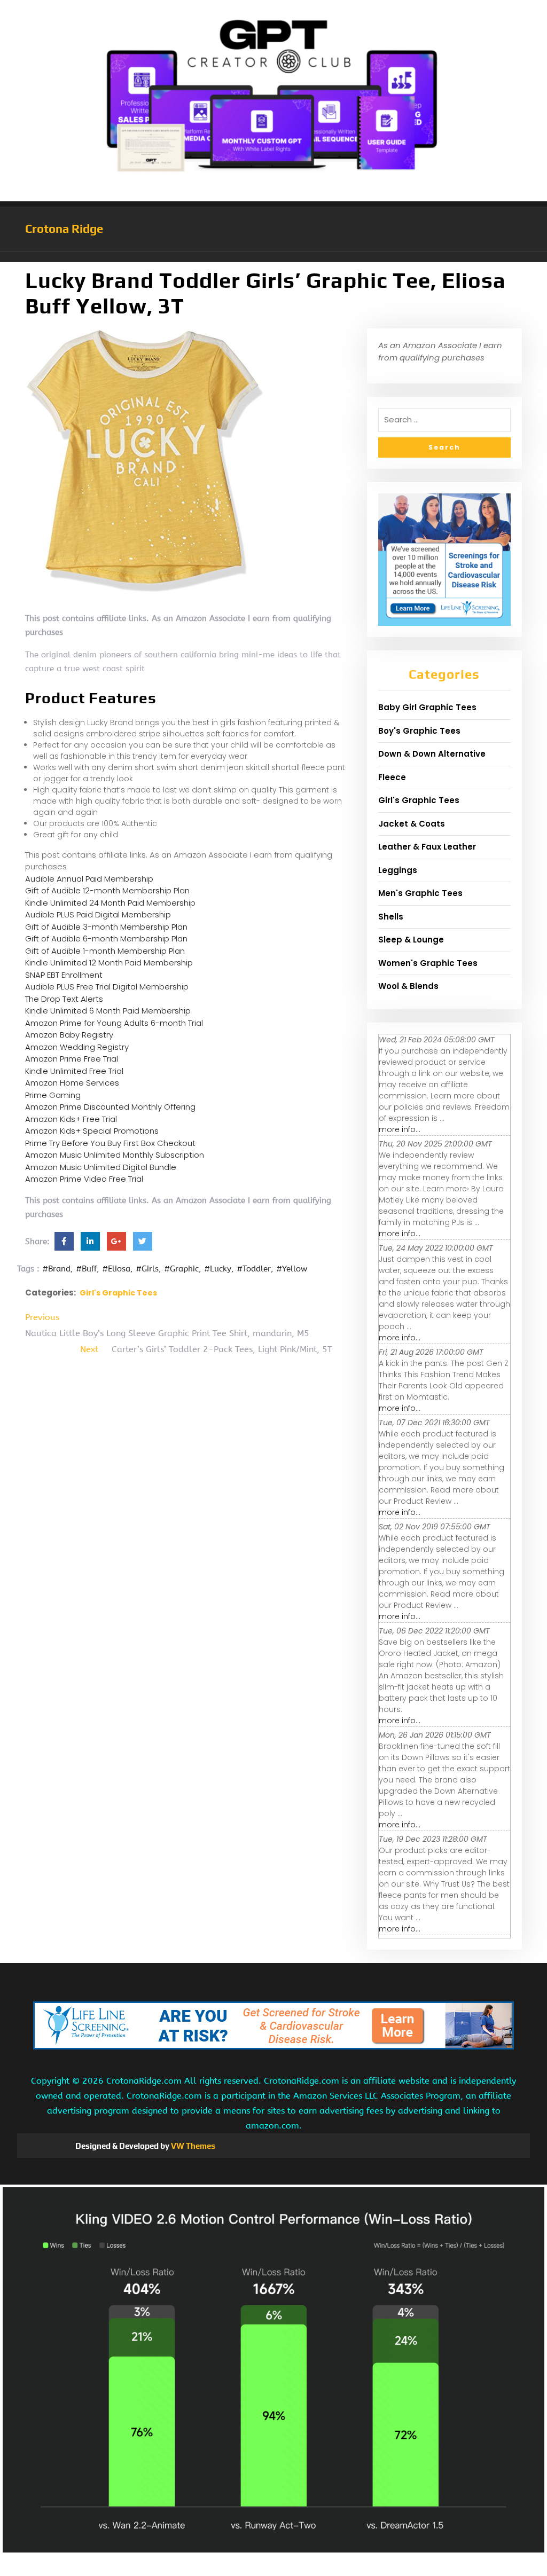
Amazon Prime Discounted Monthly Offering (110, 1107)
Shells (391, 917)
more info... (400, 1129)
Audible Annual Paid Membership (89, 879)
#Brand (56, 1269)
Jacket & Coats (412, 824)
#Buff (86, 1269)
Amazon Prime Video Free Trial (84, 1179)
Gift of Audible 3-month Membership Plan (106, 927)
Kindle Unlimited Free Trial (74, 1071)
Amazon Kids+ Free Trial (71, 1119)
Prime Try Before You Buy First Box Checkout (110, 1143)
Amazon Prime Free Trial (72, 1059)
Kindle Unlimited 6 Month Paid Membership (108, 1011)
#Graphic (181, 1269)
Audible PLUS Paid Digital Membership (98, 914)
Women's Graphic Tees (428, 963)
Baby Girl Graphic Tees (427, 707)
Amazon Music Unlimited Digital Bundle (101, 1167)
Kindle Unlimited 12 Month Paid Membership (109, 963)
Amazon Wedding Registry (77, 1047)
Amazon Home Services (72, 1083)
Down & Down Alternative (432, 754)
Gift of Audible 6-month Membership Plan (106, 938)
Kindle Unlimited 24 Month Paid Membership (110, 903)
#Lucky (218, 1269)
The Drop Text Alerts (64, 999)
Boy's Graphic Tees (419, 731)
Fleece (392, 777)
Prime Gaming (53, 1095)
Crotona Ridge (64, 229)
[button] (273, 257)
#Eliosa (116, 1269)
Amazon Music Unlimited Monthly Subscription (115, 1155)
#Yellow (292, 1269)
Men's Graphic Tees (420, 893)
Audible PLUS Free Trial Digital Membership (107, 987)
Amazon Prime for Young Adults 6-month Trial (114, 1023)
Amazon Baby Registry (69, 1035)
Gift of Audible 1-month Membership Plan (105, 951)
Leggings (398, 870)
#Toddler (254, 1269)
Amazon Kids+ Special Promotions (92, 1131)
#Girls (147, 1269)
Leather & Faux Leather (427, 847)
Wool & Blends (408, 986)
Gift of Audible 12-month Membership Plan (107, 890)
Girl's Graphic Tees (118, 1293)
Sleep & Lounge (411, 940)
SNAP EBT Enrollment (64, 975)
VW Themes (192, 2146)
